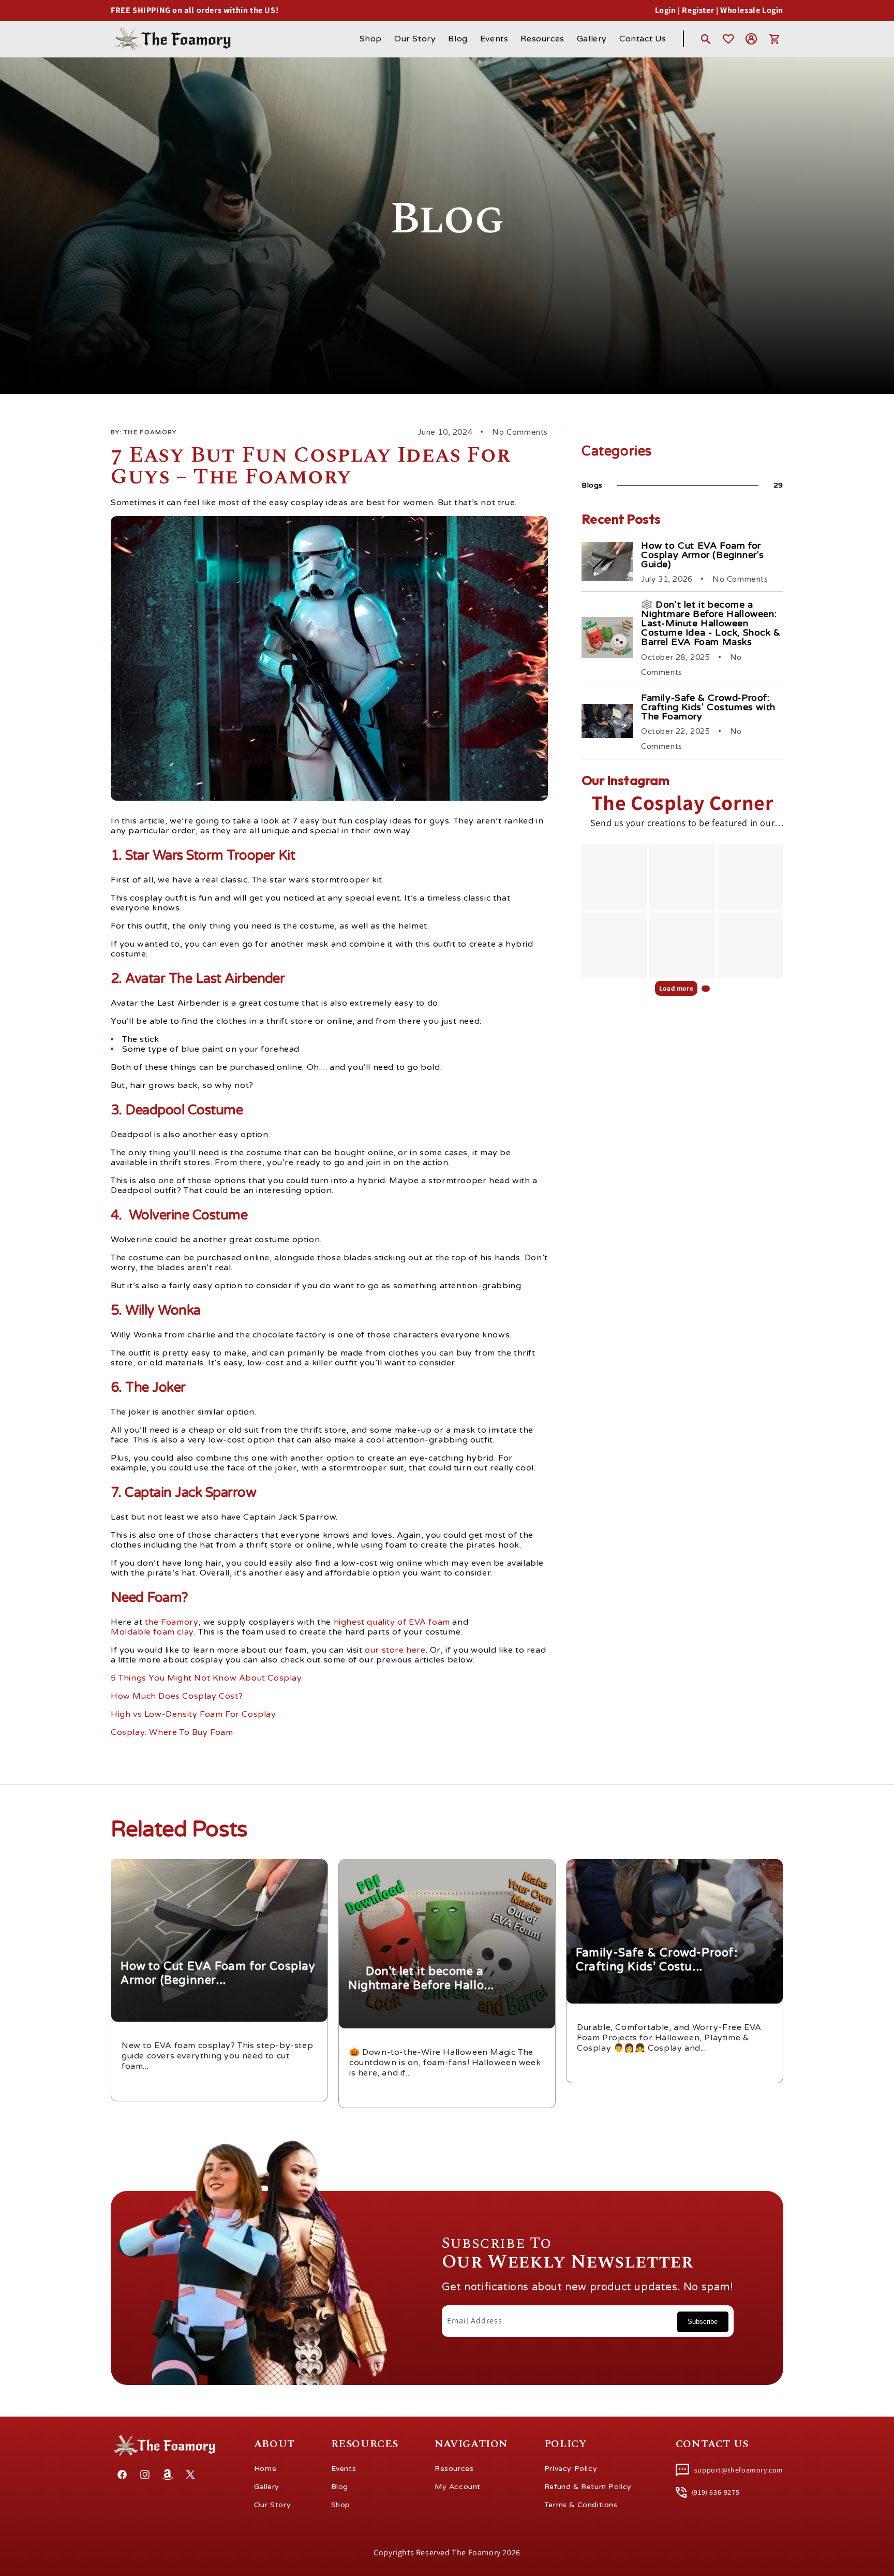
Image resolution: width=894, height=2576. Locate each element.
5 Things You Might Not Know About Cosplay (206, 1678)
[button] (706, 39)
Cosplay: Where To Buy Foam (172, 1733)
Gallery (267, 2487)
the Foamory (172, 1622)
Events (344, 2469)
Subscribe (703, 2322)
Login (666, 10)
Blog (340, 2487)
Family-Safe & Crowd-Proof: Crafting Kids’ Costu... (659, 1866)
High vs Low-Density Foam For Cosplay (193, 1714)
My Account (458, 2487)
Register (698, 10)
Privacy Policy (571, 2469)
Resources (454, 2469)
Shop (341, 2505)
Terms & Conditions (581, 2505)
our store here (395, 1650)
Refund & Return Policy (588, 2487)
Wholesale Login (752, 10)
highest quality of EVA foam (392, 1622)
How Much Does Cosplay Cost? (177, 1696)
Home (265, 2469)
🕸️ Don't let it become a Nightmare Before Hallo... (432, 1866)
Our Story (272, 2505)
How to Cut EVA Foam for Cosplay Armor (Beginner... (208, 1866)
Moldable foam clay (152, 1632)
